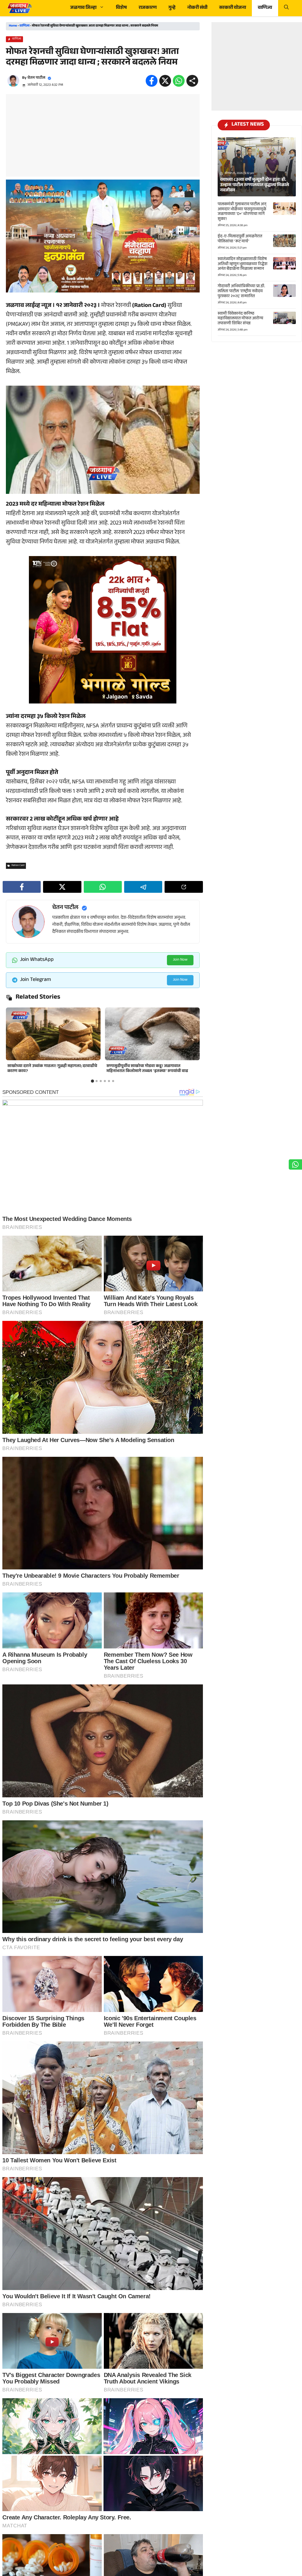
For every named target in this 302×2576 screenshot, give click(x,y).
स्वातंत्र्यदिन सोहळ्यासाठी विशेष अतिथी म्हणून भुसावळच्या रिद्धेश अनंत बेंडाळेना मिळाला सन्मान (243, 264)
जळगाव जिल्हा (83, 8)
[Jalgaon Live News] (19, 8)
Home (13, 26)
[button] (286, 8)
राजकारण (148, 8)
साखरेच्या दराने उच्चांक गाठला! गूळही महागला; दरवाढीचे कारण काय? (52, 1069)
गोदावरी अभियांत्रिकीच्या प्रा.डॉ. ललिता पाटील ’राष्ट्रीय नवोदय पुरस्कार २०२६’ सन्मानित (241, 292)
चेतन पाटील (36, 78)
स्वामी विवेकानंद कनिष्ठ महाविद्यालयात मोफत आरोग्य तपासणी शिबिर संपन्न (240, 319)
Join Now (180, 960)
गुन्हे (172, 8)
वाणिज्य (265, 8)
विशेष (121, 8)
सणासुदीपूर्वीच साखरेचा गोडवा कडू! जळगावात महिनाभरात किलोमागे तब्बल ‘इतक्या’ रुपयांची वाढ (147, 1069)
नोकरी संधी (197, 8)
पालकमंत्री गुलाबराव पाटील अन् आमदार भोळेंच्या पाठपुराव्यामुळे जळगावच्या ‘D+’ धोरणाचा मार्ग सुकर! (242, 212)
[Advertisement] (103, 135)
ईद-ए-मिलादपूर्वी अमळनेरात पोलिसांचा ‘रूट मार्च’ (240, 239)
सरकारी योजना (233, 8)
